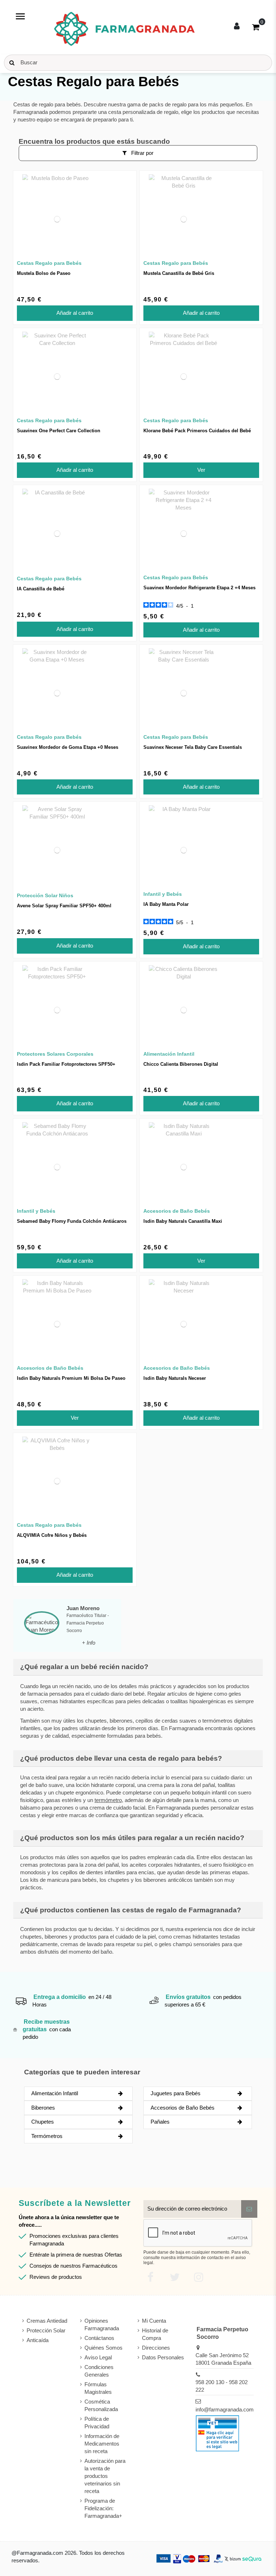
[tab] (138, 1667)
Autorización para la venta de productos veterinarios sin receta (105, 2476)
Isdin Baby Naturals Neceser (175, 1378)
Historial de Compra (155, 2334)
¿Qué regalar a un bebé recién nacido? (84, 1667)
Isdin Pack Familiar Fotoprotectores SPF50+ (66, 1064)
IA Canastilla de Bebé (41, 589)
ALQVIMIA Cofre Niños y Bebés (52, 1535)
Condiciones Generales (99, 2371)
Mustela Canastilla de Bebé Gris (179, 273)
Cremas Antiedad (47, 2321)
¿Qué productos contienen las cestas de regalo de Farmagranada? (131, 1910)
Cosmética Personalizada (101, 2405)
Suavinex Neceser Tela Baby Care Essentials (193, 747)
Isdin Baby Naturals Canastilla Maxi (183, 1221)
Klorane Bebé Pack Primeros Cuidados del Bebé (197, 431)
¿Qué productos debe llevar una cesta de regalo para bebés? (121, 1758)
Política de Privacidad (97, 2423)
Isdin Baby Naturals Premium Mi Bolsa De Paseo (71, 1378)
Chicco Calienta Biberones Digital (181, 1064)
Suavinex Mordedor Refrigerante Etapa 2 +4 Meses (199, 588)
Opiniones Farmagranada (102, 2324)
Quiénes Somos (103, 2348)
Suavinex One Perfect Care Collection (59, 431)
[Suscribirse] (249, 2209)
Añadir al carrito (75, 313)
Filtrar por (142, 153)
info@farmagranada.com (225, 2409)
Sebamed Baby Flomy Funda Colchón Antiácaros (72, 1221)
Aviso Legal (98, 2357)
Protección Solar (46, 2330)
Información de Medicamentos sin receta (102, 2444)
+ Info (89, 1643)
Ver (201, 470)
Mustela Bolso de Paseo (44, 273)
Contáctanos (99, 2338)
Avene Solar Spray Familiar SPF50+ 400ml (64, 906)
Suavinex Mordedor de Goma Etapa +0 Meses (68, 747)
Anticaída (38, 2340)
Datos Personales (163, 2357)
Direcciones (156, 2348)
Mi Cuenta (154, 2321)
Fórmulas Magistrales (98, 2388)
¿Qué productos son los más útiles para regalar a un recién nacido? (132, 1838)
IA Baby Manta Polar (166, 904)
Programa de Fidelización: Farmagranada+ (103, 2508)
